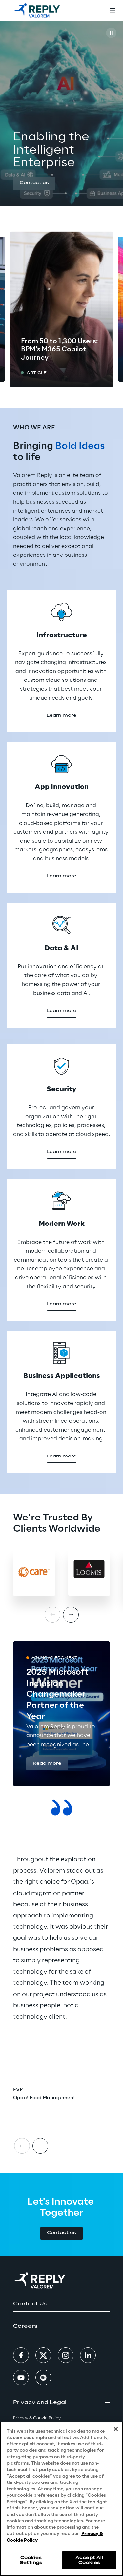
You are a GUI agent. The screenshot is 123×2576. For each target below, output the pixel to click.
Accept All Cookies (89, 2560)
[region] (61, 2499)
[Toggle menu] (113, 10)
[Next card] (40, 2146)
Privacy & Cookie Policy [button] (37, 2418)
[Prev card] (22, 2146)
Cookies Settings (31, 2560)
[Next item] (71, 1615)
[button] (34, 183)
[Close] (116, 2429)
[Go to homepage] (37, 10)
